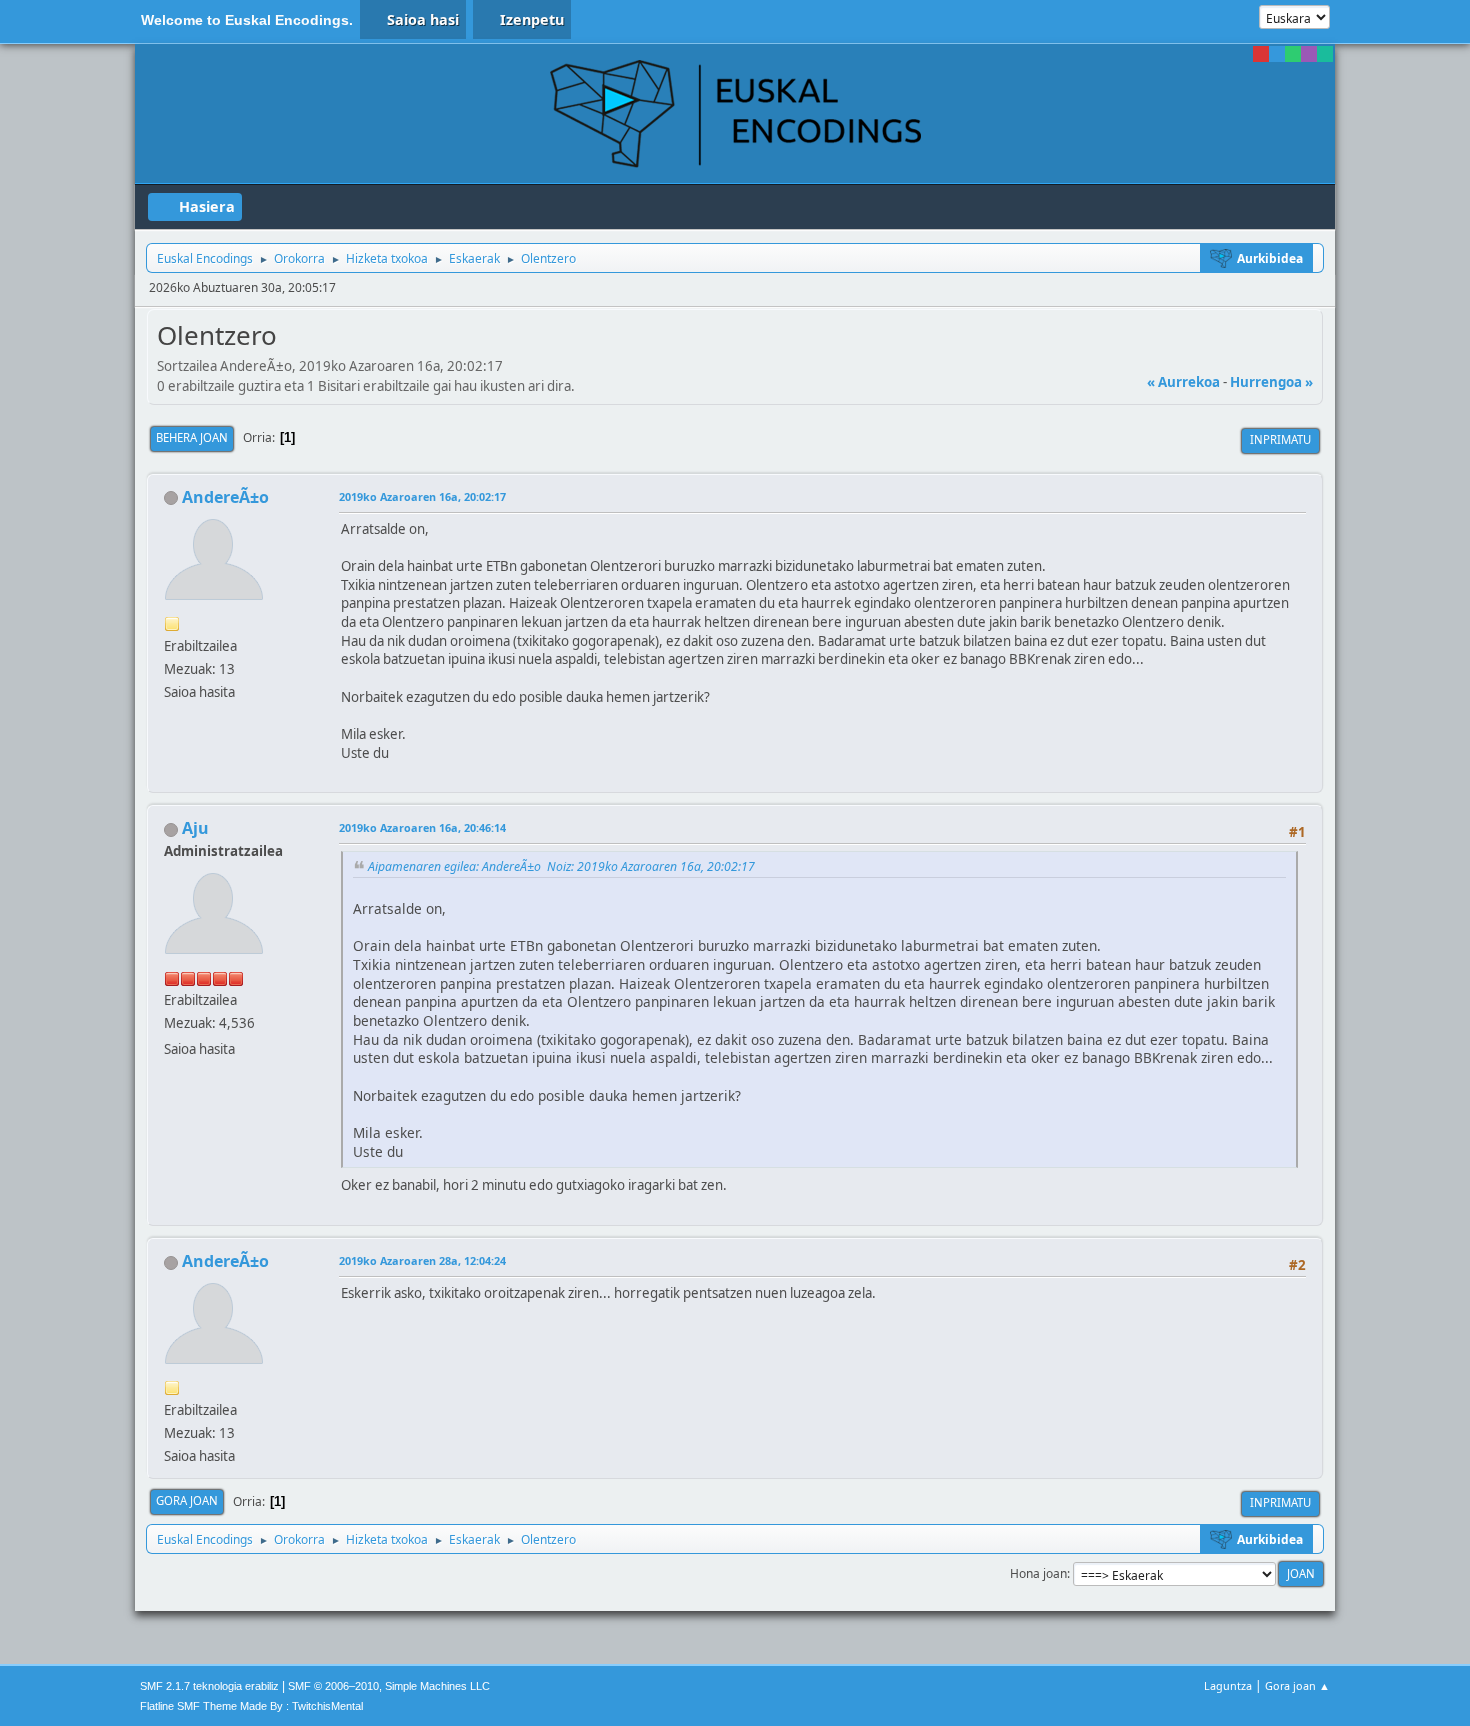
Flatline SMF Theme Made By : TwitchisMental (251, 1706)
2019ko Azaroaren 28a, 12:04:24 (422, 1260)
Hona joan (1038, 1573)
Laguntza (1228, 1685)
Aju (195, 828)
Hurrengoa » (1271, 382)
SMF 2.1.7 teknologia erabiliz (209, 1686)
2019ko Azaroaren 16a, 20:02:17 (422, 496)
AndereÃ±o (225, 497)
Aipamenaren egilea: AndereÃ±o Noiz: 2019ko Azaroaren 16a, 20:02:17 (561, 866)
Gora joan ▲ (1297, 1685)
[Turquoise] (1325, 54)
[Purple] (1309, 54)
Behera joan (192, 437)
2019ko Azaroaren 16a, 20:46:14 (422, 827)
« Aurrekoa (1183, 382)
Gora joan (187, 1500)
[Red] (1261, 54)
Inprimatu (1280, 439)
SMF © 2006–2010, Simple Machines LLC (389, 1686)
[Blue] (1277, 54)
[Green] (1293, 54)
